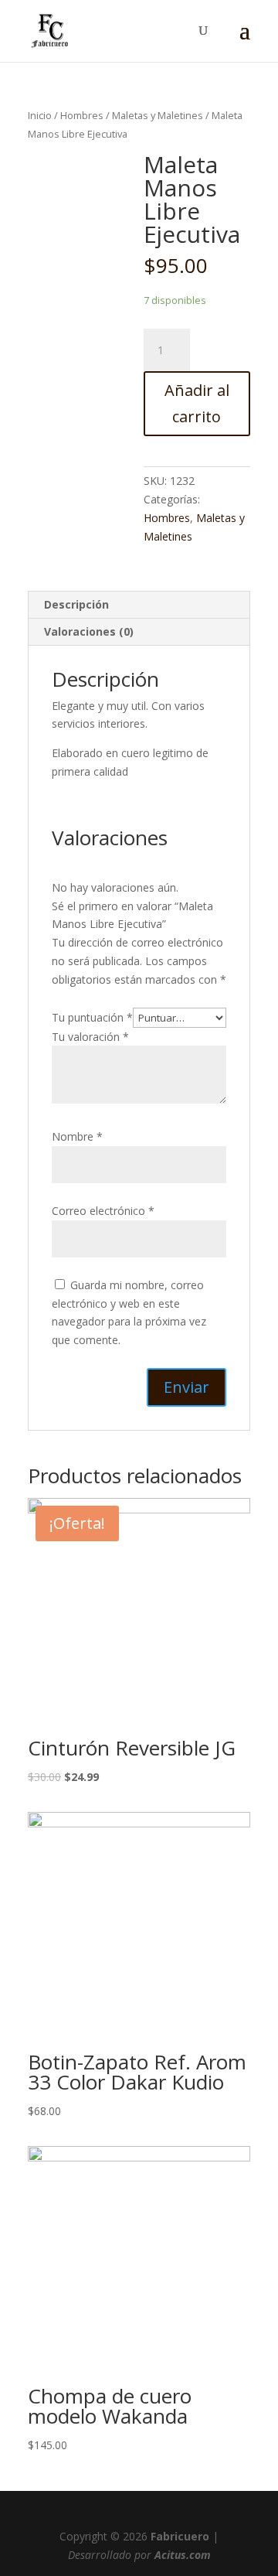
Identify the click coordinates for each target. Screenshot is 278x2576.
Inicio (40, 115)
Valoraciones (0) (89, 631)
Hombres (82, 115)
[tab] (139, 605)
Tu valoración (90, 1037)
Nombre (77, 1136)
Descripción (76, 604)
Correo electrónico (103, 1211)
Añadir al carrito (197, 403)
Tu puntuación (92, 1017)
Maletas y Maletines (158, 115)
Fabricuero (180, 2536)
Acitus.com (183, 2555)
